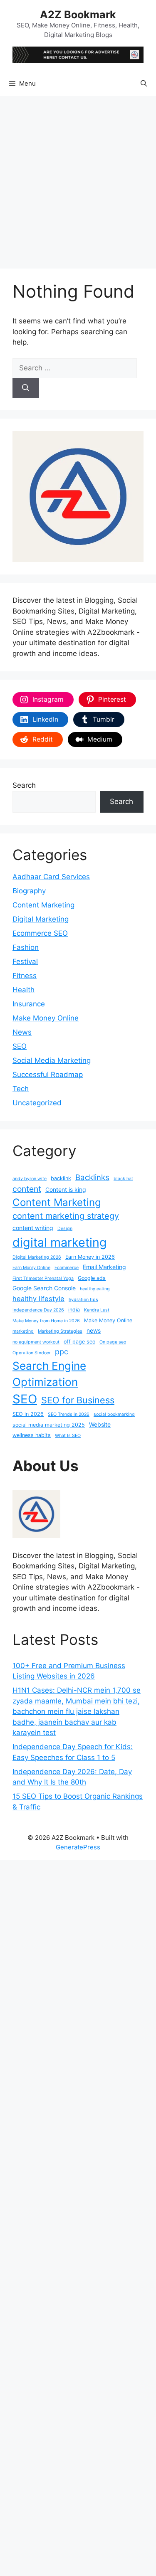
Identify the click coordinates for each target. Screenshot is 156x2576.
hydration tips (83, 1300)
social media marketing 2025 (49, 1425)
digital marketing (60, 1242)
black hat (123, 1179)
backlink (61, 1178)
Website (100, 1424)
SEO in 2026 (28, 1414)
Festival (25, 961)
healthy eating (95, 1289)
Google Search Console (44, 1288)
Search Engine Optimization (49, 1374)
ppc (62, 1352)
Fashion (26, 947)
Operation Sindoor (32, 1353)
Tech (21, 1089)
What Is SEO (68, 1436)
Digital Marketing (41, 919)
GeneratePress (78, 1847)
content (27, 1189)
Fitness (25, 976)
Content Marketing (43, 905)
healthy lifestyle (38, 1299)
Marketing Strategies (60, 1331)
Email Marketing (104, 1267)
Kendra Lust (97, 1310)
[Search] (26, 388)
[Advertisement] (78, 178)
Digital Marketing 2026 (37, 1257)
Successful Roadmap (48, 1075)
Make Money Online (46, 1018)
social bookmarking (114, 1414)
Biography (29, 891)
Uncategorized (37, 1103)
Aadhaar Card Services (51, 877)
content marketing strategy (66, 1216)
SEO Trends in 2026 (69, 1414)
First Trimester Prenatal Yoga (43, 1278)
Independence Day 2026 (38, 1310)
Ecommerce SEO (40, 933)
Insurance (29, 1004)
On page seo (113, 1342)
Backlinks (92, 1177)
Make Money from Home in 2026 (46, 1321)
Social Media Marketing (52, 1060)
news (94, 1330)
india (74, 1310)
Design (65, 1229)
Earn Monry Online (31, 1268)
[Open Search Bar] (144, 84)
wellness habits (32, 1435)
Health (24, 990)
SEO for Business (78, 1400)
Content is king (66, 1189)
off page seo (79, 1342)
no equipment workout (36, 1342)
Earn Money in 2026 (90, 1257)
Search (24, 785)
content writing (33, 1228)
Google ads (92, 1278)
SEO (20, 1046)
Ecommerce (67, 1268)
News (22, 1032)
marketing (23, 1331)
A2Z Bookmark (78, 15)
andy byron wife (30, 1179)
